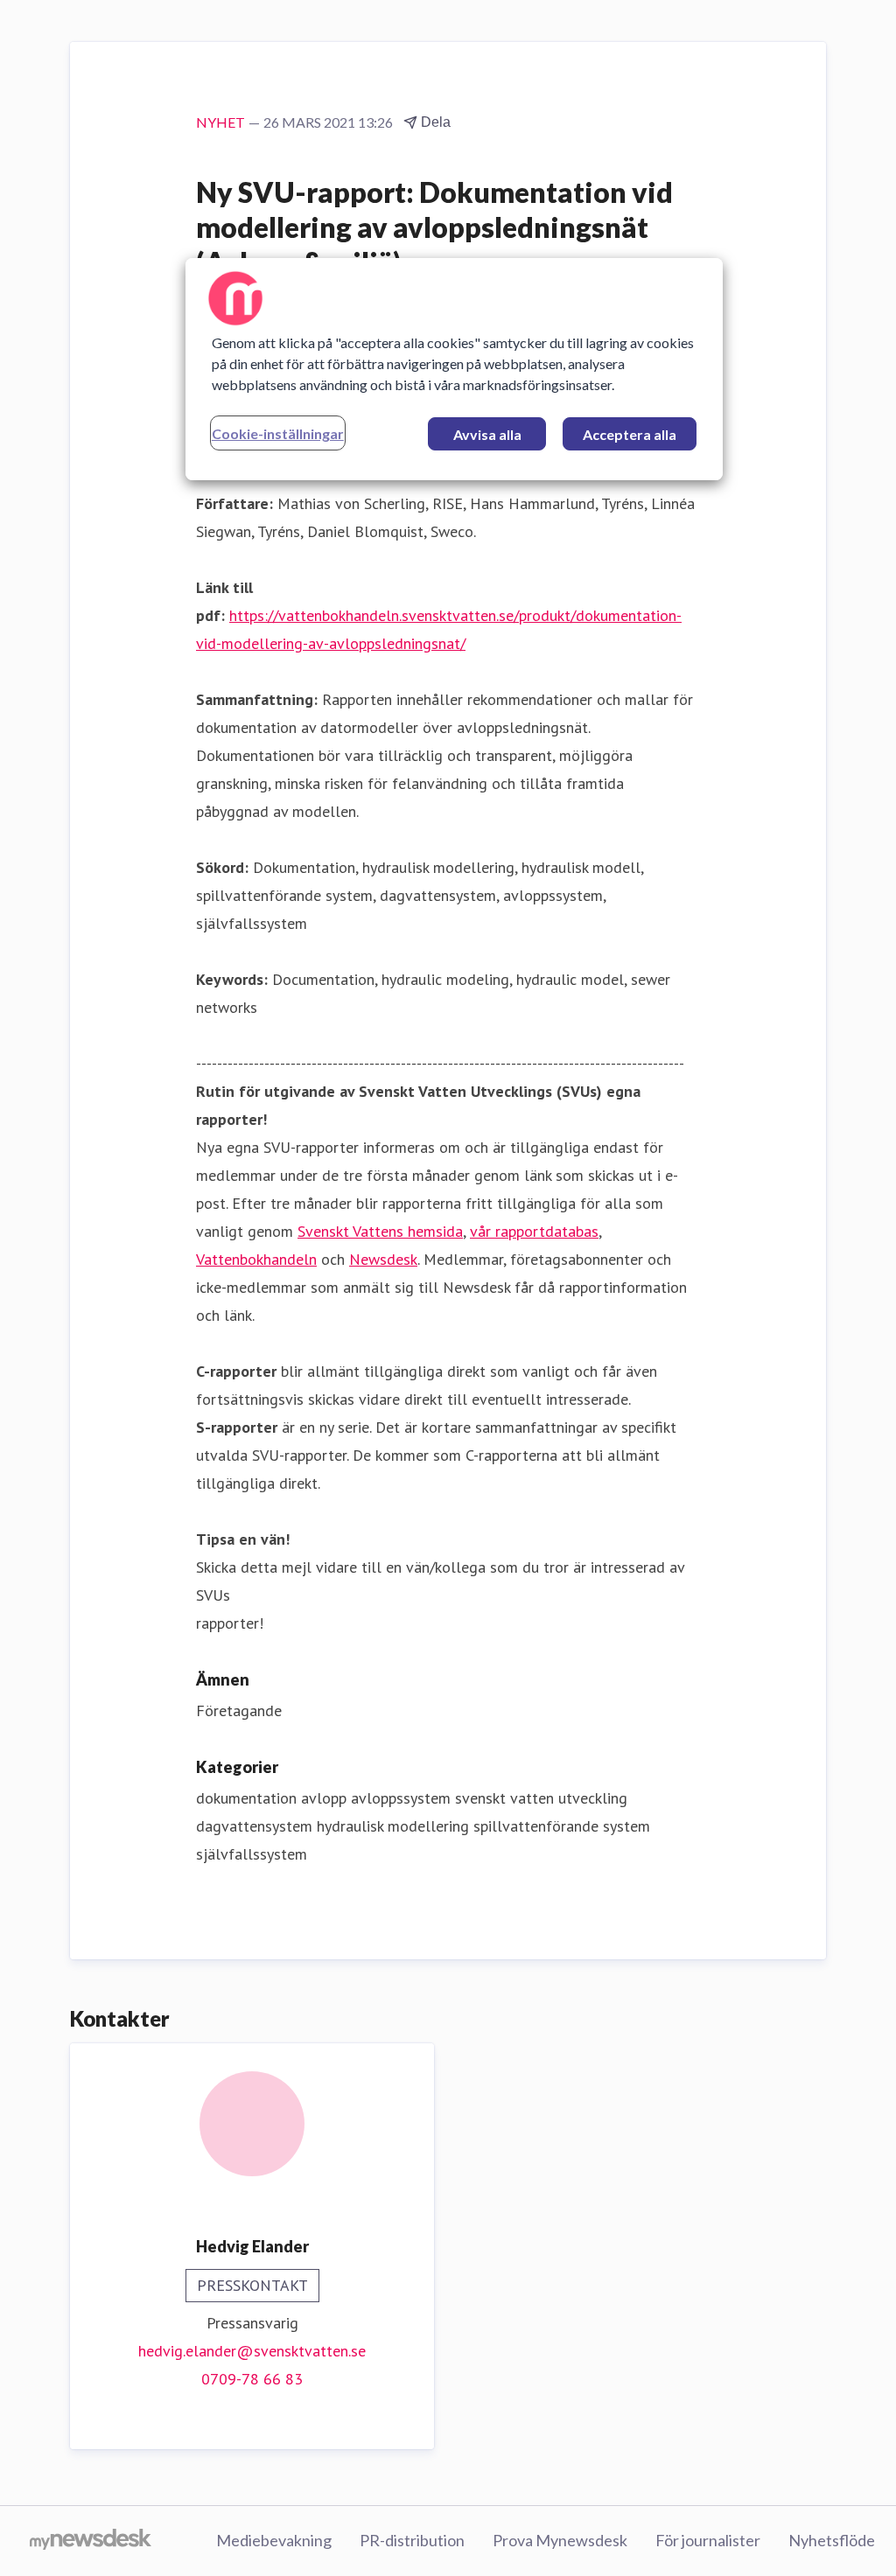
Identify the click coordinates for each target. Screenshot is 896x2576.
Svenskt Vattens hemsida (380, 1231)
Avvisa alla (487, 434)
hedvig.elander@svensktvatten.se (252, 2351)
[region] (454, 369)
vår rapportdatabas (534, 1231)
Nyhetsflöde (832, 2540)
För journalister (708, 2540)
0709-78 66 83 (252, 2379)
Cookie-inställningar (278, 433)
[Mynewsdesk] (91, 2541)
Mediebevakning (274, 2540)
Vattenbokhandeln (256, 1259)
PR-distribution (412, 2540)
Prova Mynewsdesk (560, 2540)
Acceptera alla (630, 434)
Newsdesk (383, 1259)
